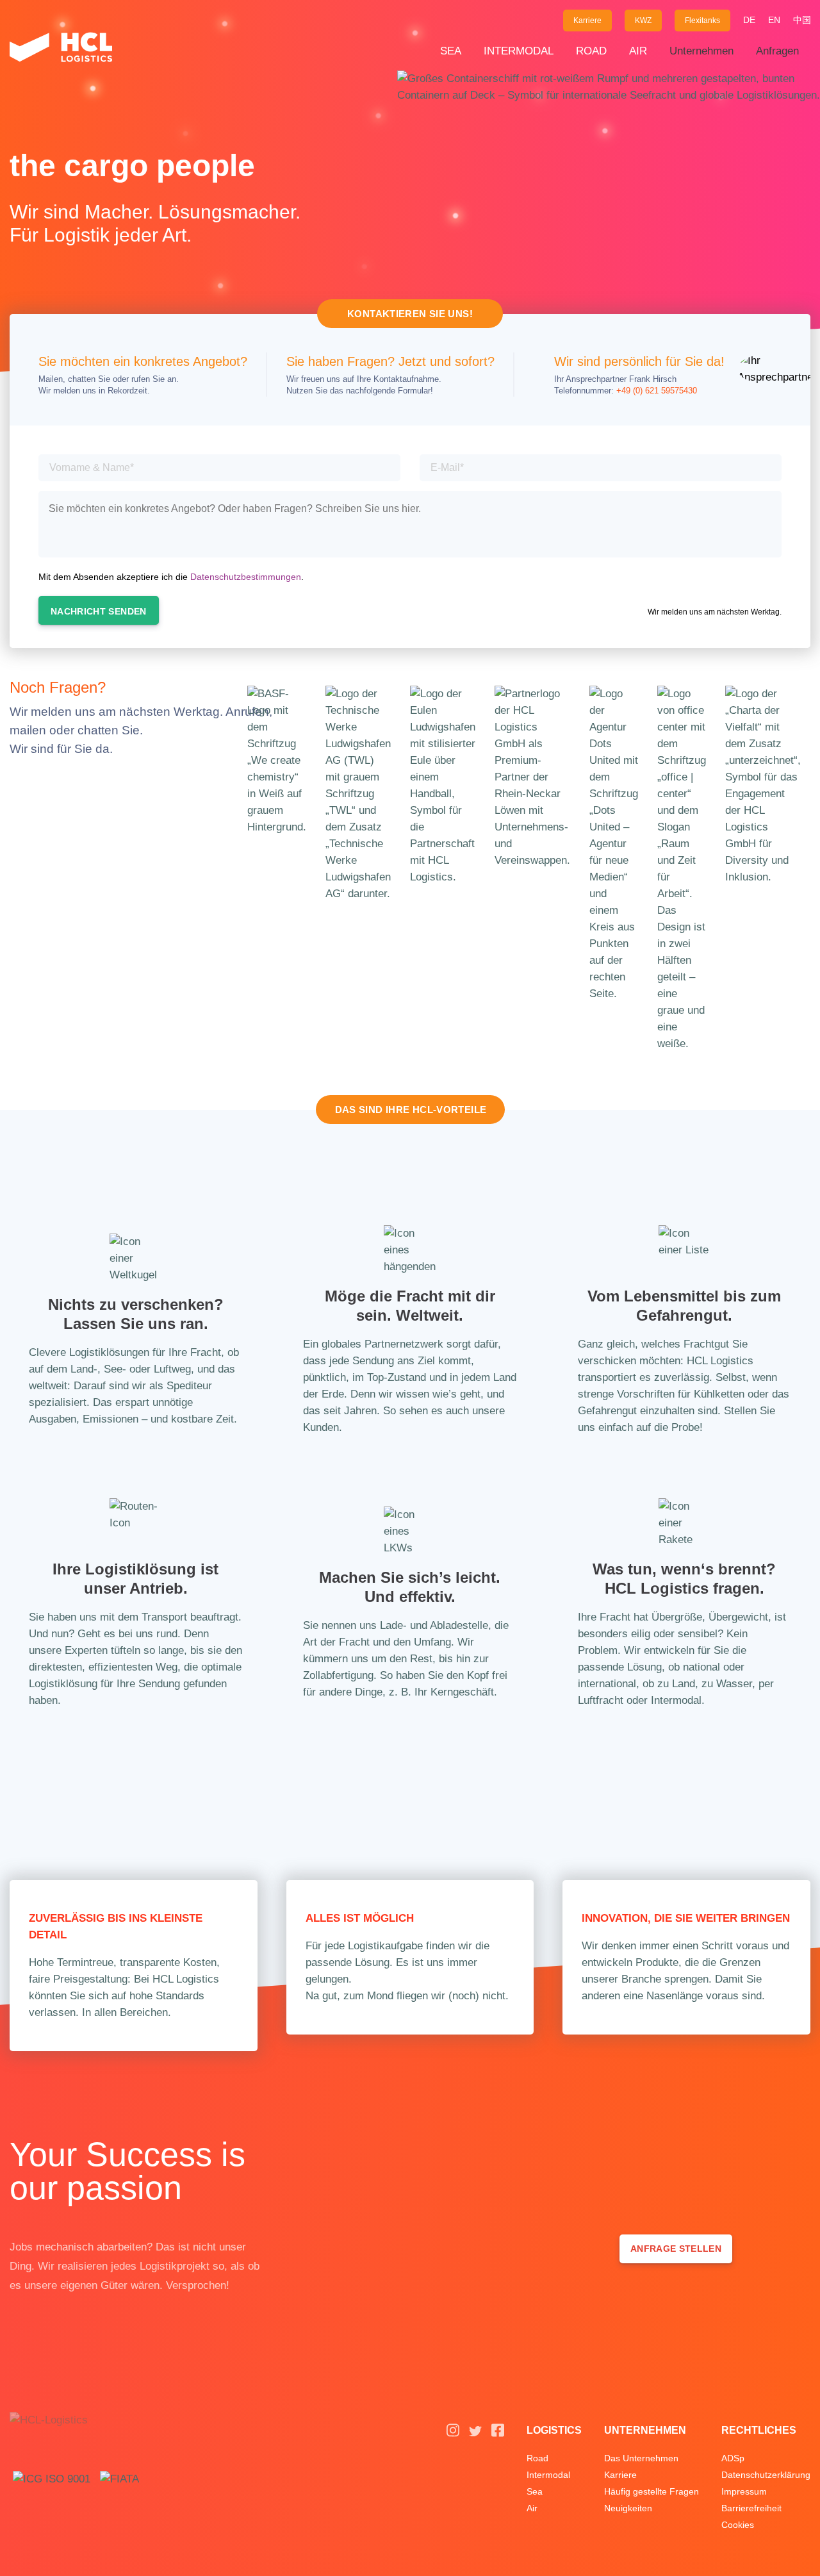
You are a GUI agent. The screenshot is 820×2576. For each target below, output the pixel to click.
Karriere (587, 21)
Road (591, 51)
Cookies (738, 2525)
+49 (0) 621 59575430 (657, 391)
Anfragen (777, 51)
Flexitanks (702, 21)
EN (774, 20)
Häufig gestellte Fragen (652, 2491)
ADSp (733, 2458)
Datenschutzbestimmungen (246, 577)
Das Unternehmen (641, 2458)
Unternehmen (701, 51)
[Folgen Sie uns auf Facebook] (498, 2434)
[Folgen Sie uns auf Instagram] (453, 2434)
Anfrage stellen (676, 2249)
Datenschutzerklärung (766, 2475)
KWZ (643, 21)
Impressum (744, 2491)
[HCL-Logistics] (61, 51)
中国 (802, 20)
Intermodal (519, 51)
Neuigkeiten (628, 2508)
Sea (451, 51)
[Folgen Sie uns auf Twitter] (475, 2434)
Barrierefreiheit (751, 2508)
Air (638, 51)
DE (749, 20)
